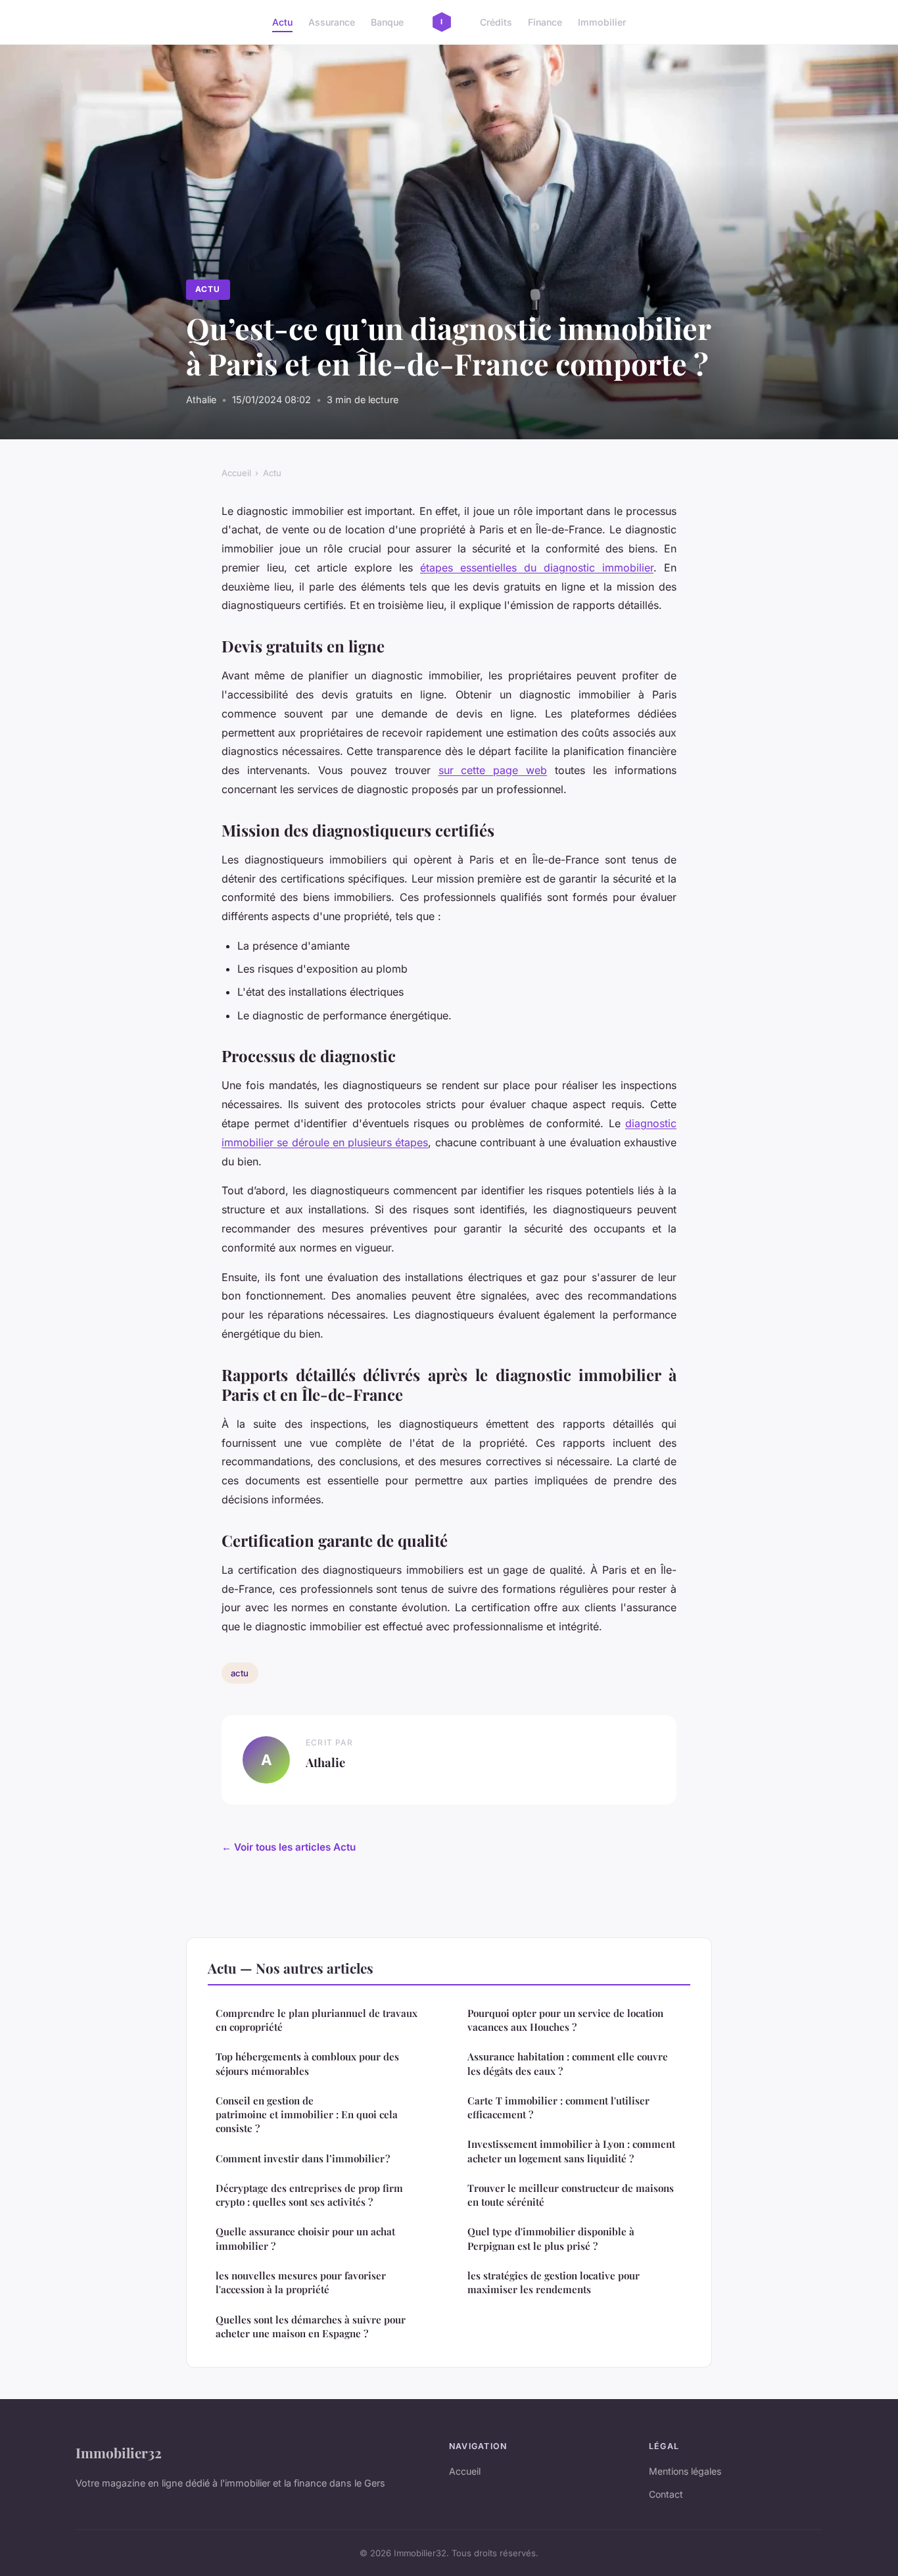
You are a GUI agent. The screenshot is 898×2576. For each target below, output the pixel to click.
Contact (666, 2494)
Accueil (236, 473)
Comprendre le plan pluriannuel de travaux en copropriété (317, 2020)
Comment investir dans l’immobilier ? (303, 2158)
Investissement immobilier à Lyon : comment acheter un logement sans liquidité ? (571, 2151)
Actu (282, 22)
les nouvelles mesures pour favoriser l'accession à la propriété (301, 2282)
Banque (387, 22)
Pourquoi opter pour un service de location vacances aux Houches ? (565, 2020)
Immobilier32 (119, 2452)
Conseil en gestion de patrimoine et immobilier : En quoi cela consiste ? (307, 2115)
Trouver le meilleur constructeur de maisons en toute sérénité (571, 2195)
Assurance (332, 22)
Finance (545, 22)
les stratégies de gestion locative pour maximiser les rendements (554, 2282)
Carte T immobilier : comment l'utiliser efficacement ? (558, 2107)
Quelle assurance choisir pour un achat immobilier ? (305, 2238)
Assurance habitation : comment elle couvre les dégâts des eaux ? (568, 2063)
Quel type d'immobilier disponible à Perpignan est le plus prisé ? (551, 2238)
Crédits (496, 22)
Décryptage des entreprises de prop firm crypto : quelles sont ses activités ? (309, 2195)
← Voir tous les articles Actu (289, 1847)
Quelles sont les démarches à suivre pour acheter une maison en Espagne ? (311, 2326)
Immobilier (602, 22)
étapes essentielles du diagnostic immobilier (537, 568)
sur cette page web (493, 770)
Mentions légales (685, 2471)
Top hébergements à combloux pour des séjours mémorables (307, 2063)
